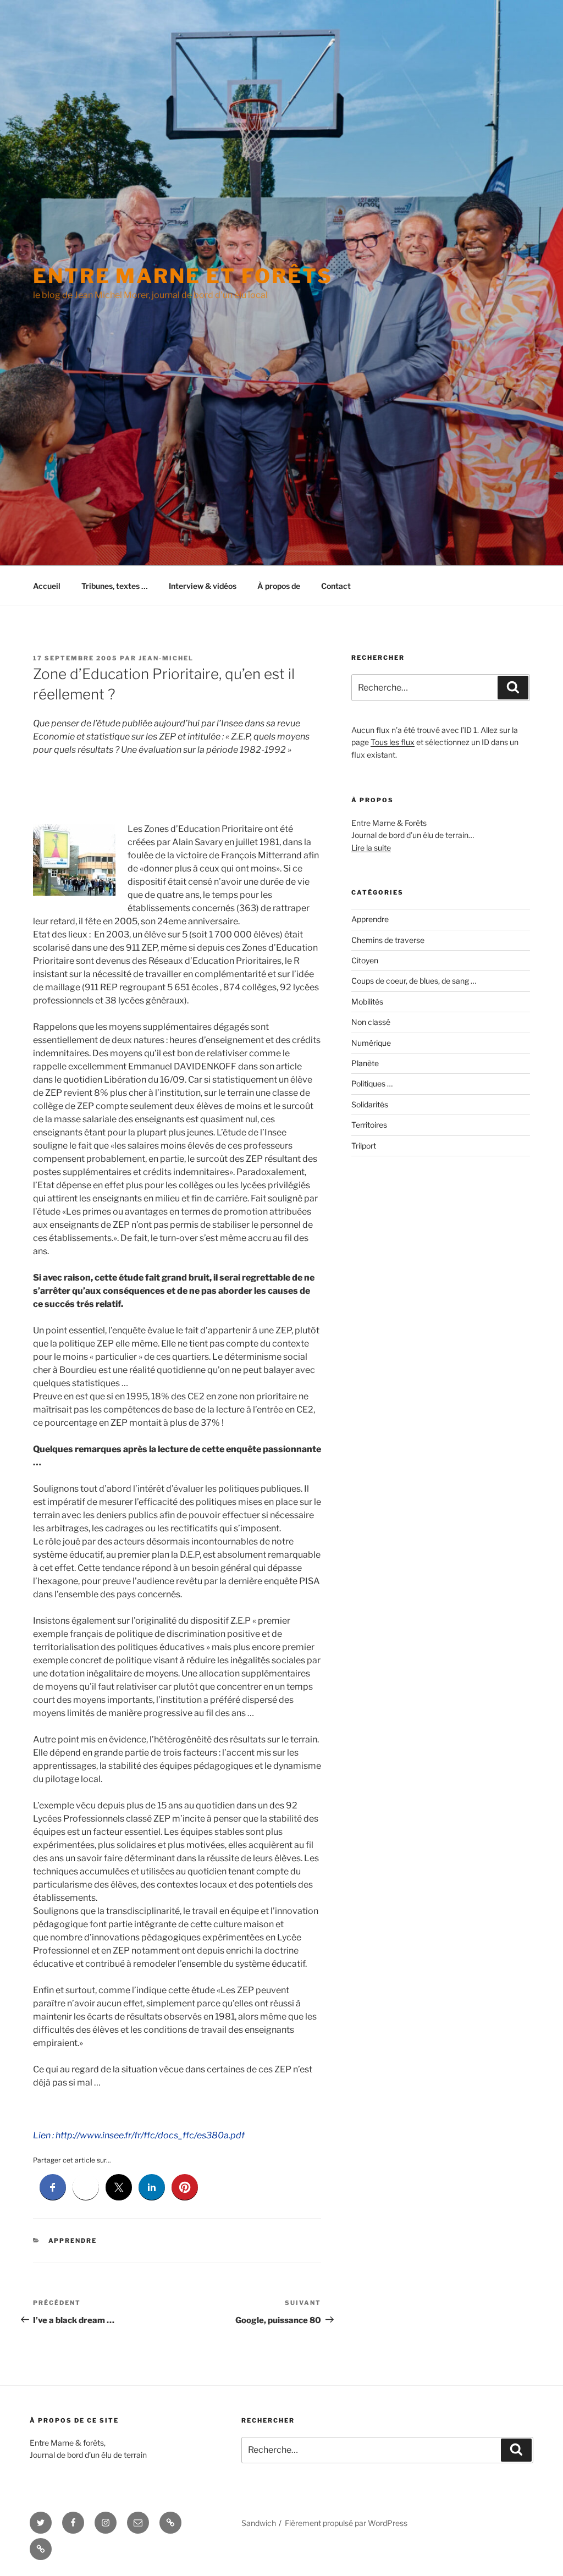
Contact (336, 586)
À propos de (279, 586)
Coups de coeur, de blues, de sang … (414, 981)
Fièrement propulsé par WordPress (346, 2523)
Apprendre (73, 2241)
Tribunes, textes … (115, 586)
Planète (365, 1063)
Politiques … (372, 1083)
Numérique (371, 1043)
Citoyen (365, 960)
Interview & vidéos (203, 586)
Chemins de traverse (388, 940)
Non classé (371, 1022)
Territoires (369, 1125)
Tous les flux (393, 742)
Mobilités (367, 1002)
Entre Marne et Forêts (183, 276)
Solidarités (370, 1104)
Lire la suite (371, 848)
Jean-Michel (166, 658)
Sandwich (259, 2523)
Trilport (364, 1146)
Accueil (47, 586)
